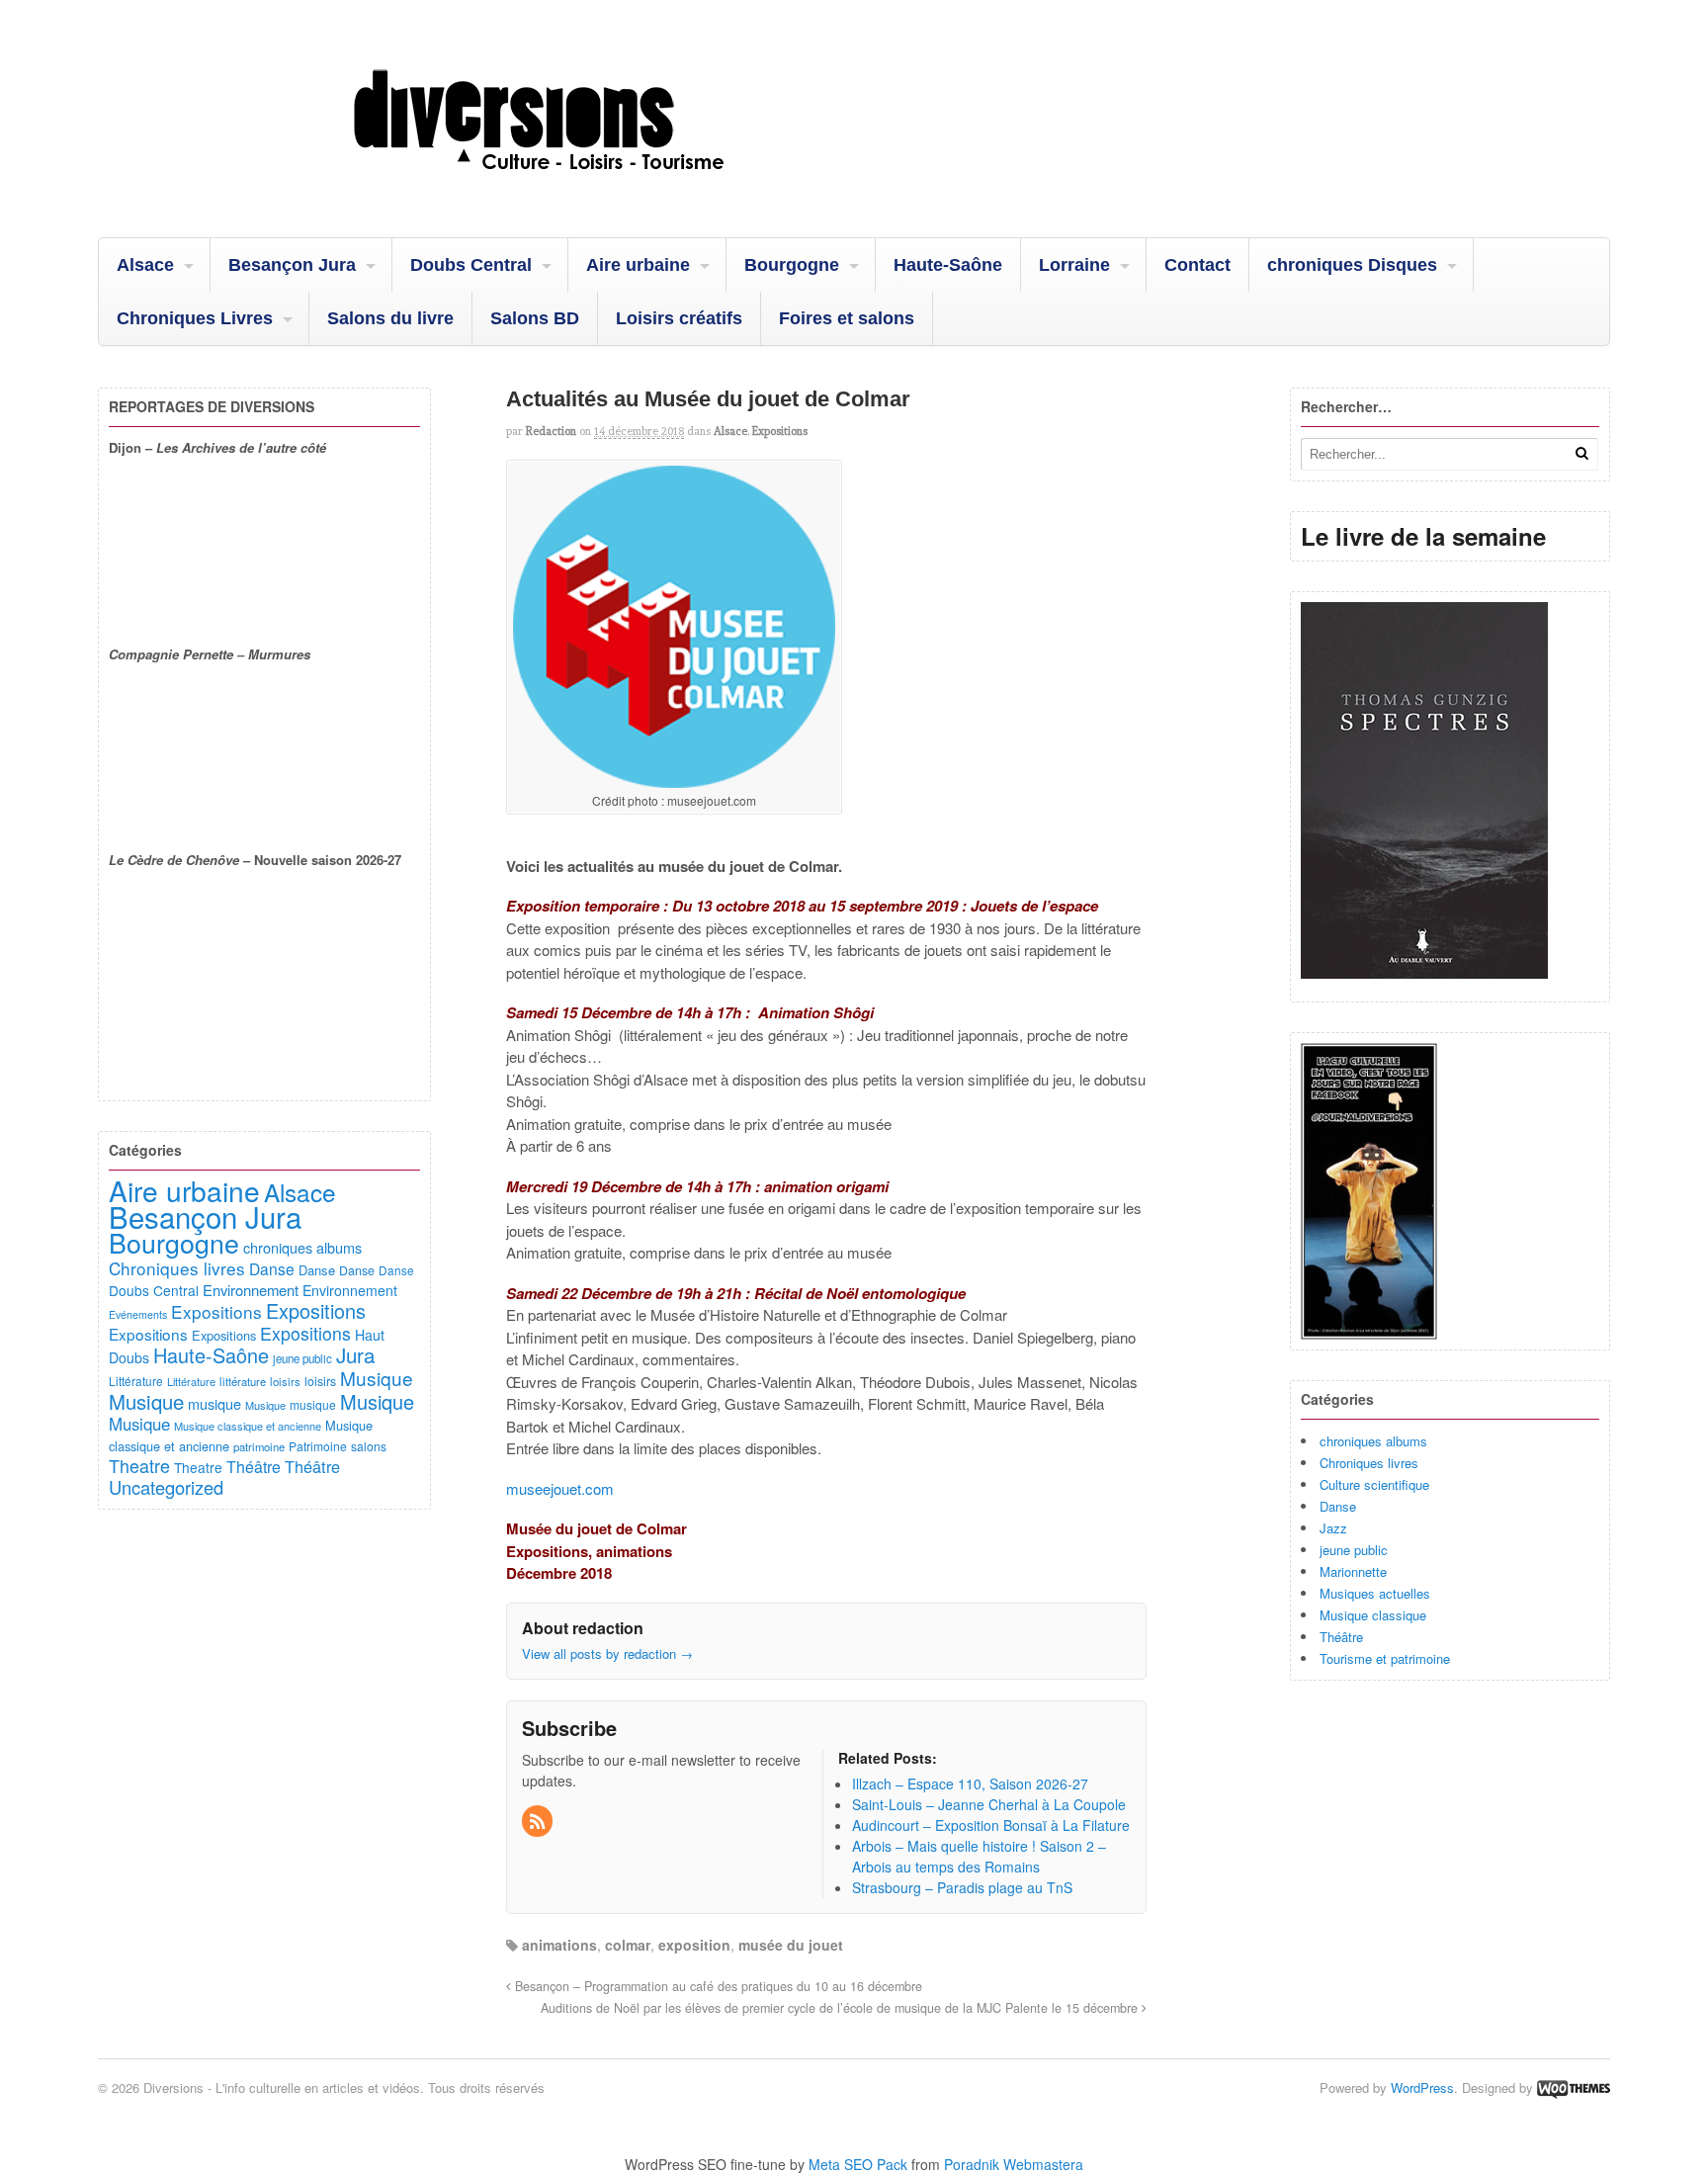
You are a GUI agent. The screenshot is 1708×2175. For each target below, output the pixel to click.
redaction (551, 431)
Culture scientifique (1374, 1484)
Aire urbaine (638, 265)
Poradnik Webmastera (1014, 2164)
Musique (377, 1378)
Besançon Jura (292, 265)
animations (559, 1945)
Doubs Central (471, 265)
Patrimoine (318, 1446)
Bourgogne (792, 265)
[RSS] (539, 1822)
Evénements (138, 1314)
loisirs (285, 1381)
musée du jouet (791, 1945)
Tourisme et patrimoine (1385, 1658)
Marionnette (1353, 1571)
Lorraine (1074, 265)
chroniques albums (1373, 1441)
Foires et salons (847, 318)
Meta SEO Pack (858, 2164)
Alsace (145, 265)
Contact (1197, 265)
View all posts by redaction (607, 1653)
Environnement (251, 1290)
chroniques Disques (1352, 265)
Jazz (1333, 1528)
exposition (694, 1945)
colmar (628, 1945)
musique (214, 1403)
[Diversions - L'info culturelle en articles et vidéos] (592, 187)
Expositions (780, 431)
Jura (355, 1354)
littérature (243, 1381)
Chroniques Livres (195, 318)
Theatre (139, 1465)
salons (369, 1446)
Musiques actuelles (1375, 1593)
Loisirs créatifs (679, 318)
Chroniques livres (1369, 1463)
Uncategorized (166, 1487)
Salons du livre (390, 318)
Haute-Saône (948, 265)
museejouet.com (560, 1488)
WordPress (1422, 2088)
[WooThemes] (1574, 2088)
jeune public (1354, 1550)
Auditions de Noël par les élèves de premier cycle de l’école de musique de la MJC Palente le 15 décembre (841, 2008)
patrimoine (259, 1446)
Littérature (136, 1381)
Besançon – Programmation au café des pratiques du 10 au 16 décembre (717, 1986)
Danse (1338, 1506)
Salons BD (535, 318)
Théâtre (1341, 1637)
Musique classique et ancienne (248, 1426)
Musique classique (1373, 1615)
